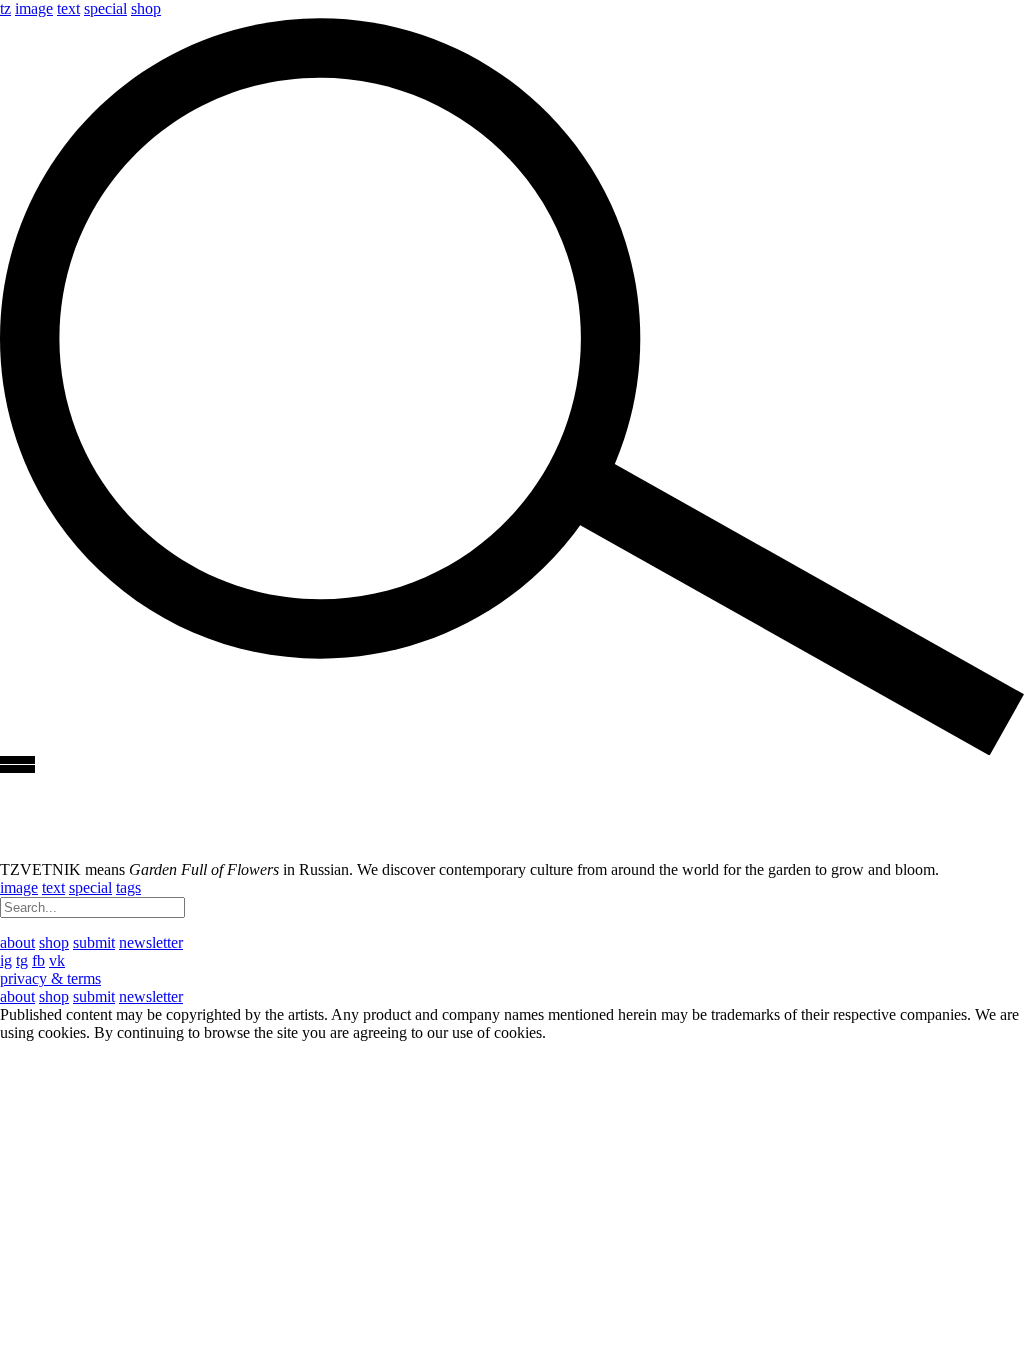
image (34, 8)
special (105, 8)
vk (57, 960)
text (68, 8)
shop (146, 8)
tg (22, 960)
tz (5, 8)
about (17, 942)
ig (6, 960)
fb (38, 960)
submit (94, 942)
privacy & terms (50, 978)
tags (128, 887)
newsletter (151, 942)
